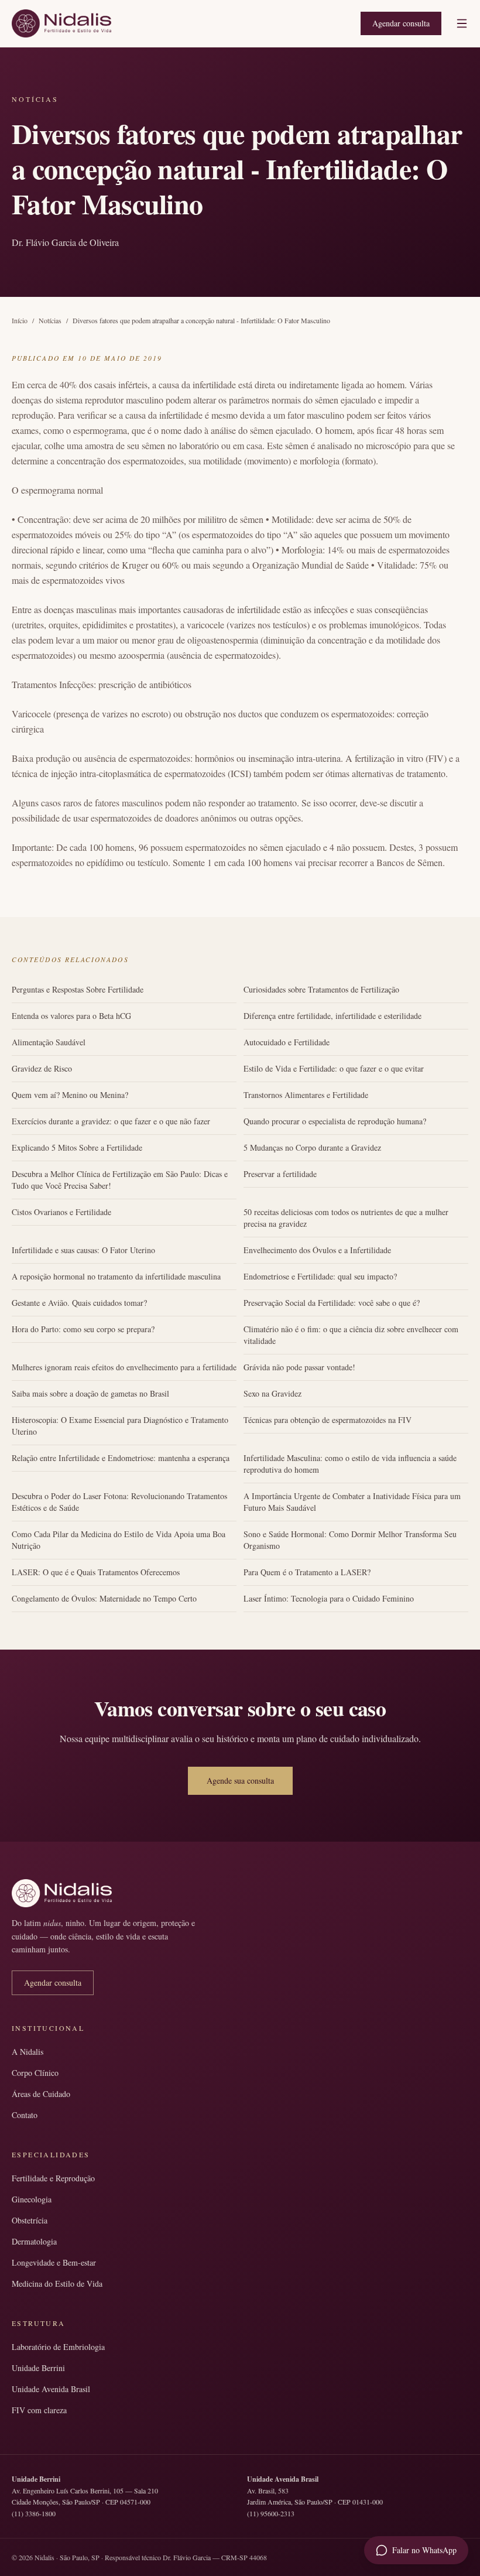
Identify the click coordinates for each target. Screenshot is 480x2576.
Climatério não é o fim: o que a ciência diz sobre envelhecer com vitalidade (351, 1335)
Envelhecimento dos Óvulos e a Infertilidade (317, 1250)
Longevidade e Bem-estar (54, 2262)
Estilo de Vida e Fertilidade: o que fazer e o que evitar (334, 1068)
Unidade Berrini (38, 2368)
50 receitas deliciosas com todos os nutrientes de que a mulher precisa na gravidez (346, 1218)
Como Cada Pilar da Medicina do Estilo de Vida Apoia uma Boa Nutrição (119, 1540)
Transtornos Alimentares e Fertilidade (306, 1095)
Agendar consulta (401, 23)
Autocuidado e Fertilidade (287, 1042)
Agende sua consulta (240, 1780)
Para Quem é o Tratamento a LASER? (307, 1572)
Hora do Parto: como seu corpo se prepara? (83, 1329)
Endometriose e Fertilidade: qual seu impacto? (320, 1276)
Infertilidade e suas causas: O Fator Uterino (83, 1250)
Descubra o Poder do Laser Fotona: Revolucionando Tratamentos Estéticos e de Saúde (119, 1502)
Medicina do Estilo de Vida (57, 2283)
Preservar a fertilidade (280, 1174)
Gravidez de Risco (42, 1068)
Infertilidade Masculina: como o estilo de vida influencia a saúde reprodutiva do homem (350, 1464)
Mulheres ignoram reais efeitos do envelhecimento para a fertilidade (124, 1367)
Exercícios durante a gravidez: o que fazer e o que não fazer (111, 1121)
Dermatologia (34, 2241)
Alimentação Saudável (49, 1042)
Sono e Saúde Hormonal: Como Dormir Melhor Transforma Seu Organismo (350, 1540)
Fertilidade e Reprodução (53, 2178)
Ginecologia (32, 2199)
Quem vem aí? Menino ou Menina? (70, 1095)
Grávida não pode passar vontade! (299, 1367)
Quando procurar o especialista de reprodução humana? (335, 1121)
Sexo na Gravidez (272, 1393)
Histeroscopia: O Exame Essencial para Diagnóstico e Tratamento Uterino (120, 1426)
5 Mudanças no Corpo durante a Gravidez (312, 1147)
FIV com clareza (39, 2410)
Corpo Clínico (35, 2073)
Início (20, 320)
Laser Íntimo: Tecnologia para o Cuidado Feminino (329, 1598)
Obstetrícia (30, 2220)
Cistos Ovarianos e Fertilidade (61, 1212)
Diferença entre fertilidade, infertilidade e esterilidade (332, 1016)
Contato (25, 2115)
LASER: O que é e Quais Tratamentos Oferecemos (96, 1572)
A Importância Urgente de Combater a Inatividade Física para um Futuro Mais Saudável (352, 1502)
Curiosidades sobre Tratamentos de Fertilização (321, 989)
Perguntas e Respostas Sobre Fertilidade (78, 989)
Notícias (50, 320)
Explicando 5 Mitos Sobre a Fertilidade (77, 1147)
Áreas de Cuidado (41, 2094)
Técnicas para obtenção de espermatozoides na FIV (328, 1420)
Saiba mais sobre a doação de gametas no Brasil (90, 1393)
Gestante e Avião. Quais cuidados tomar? (79, 1303)
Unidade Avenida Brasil (51, 2389)
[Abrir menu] (462, 23)
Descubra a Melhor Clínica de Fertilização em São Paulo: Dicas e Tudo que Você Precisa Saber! (120, 1180)
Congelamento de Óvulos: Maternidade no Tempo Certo (104, 1598)
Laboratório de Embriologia (58, 2347)
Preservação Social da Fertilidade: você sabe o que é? (332, 1303)
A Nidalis (28, 2052)
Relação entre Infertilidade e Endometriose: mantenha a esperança (121, 1458)
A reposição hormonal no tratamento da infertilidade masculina (116, 1276)
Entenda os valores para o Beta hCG (71, 1016)
